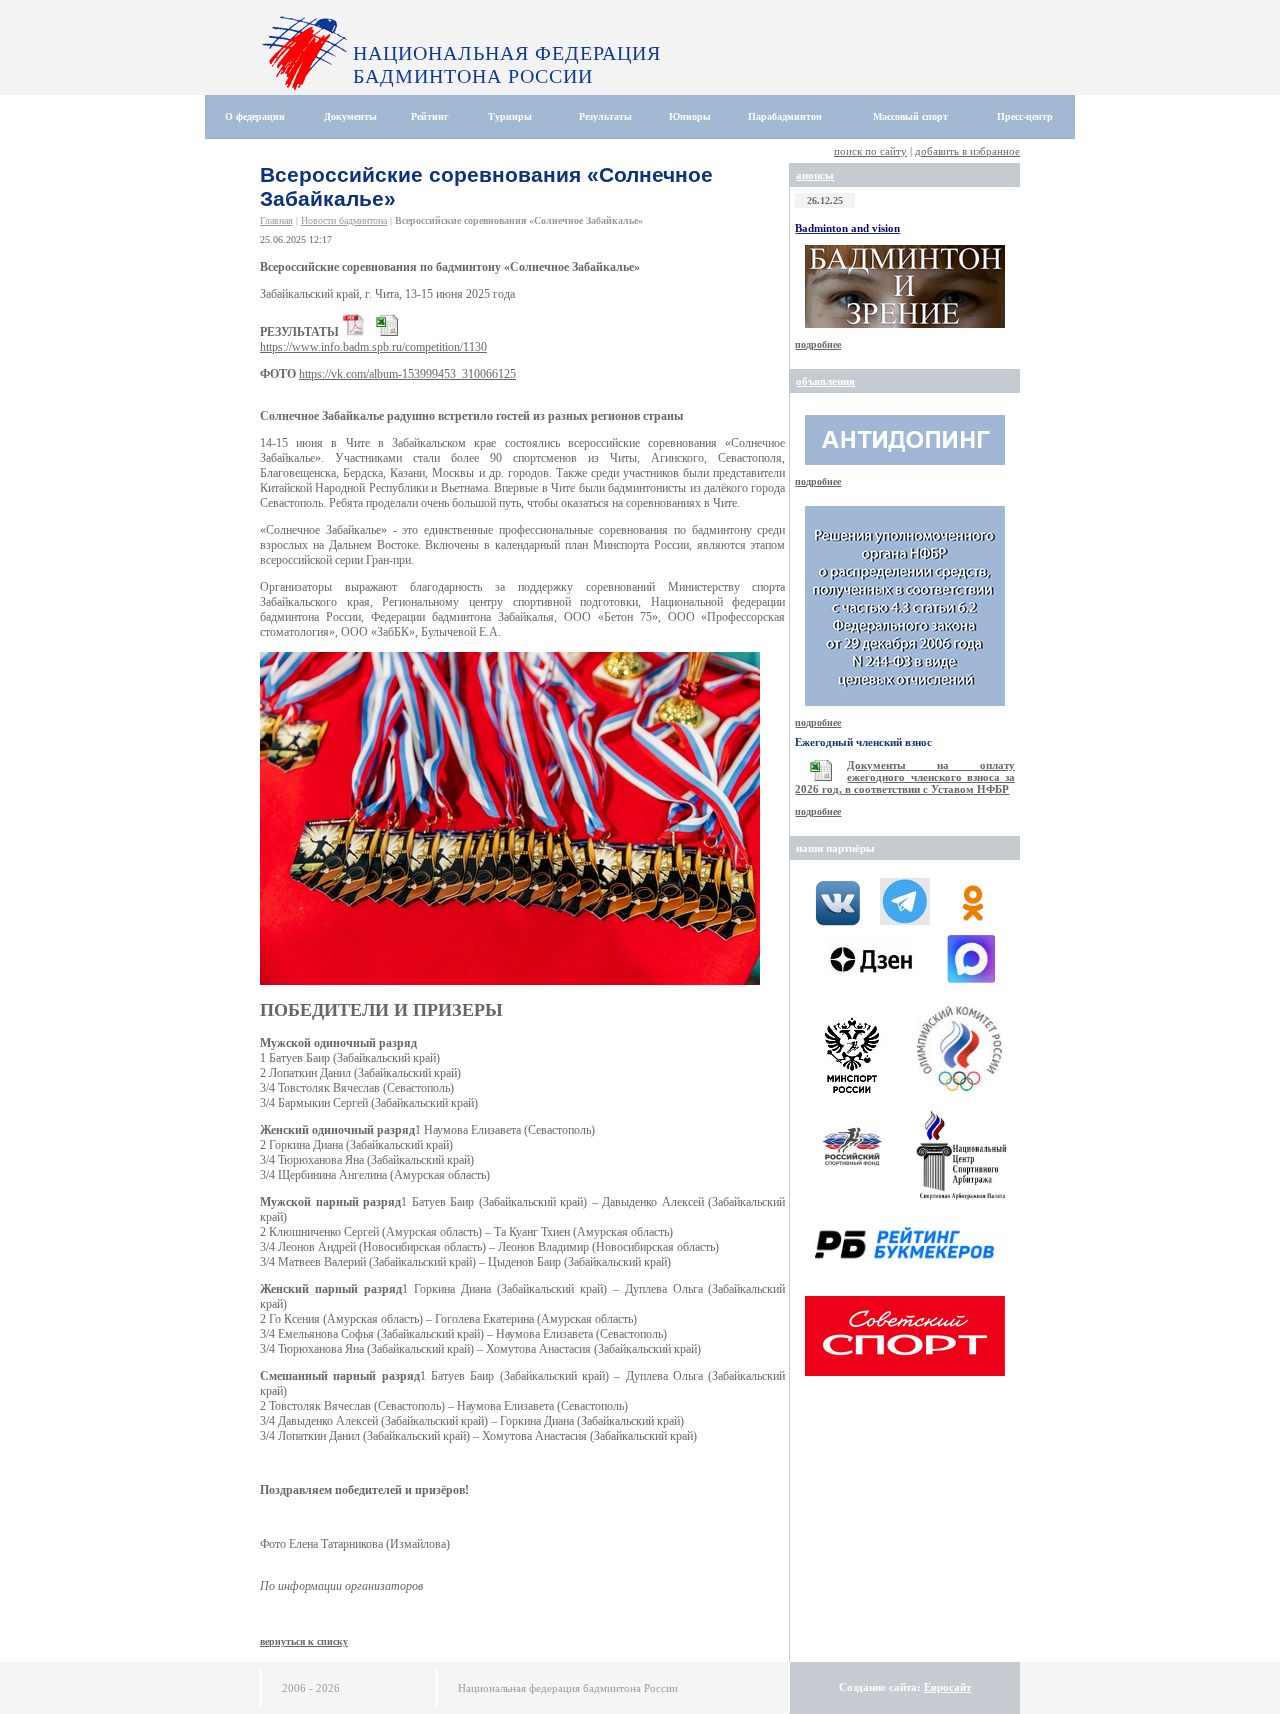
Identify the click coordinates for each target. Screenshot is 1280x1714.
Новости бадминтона (344, 220)
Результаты (605, 116)
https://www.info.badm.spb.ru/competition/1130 (373, 347)
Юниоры (690, 116)
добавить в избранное (967, 151)
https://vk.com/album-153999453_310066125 (407, 374)
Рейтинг (430, 116)
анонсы (815, 175)
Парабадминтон (785, 116)
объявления (825, 381)
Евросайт (947, 1687)
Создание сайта (878, 1687)
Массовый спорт (910, 116)
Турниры (510, 116)
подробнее (818, 344)
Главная (276, 220)
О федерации (255, 116)
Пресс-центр (1025, 116)
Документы (350, 116)
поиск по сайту (870, 151)
